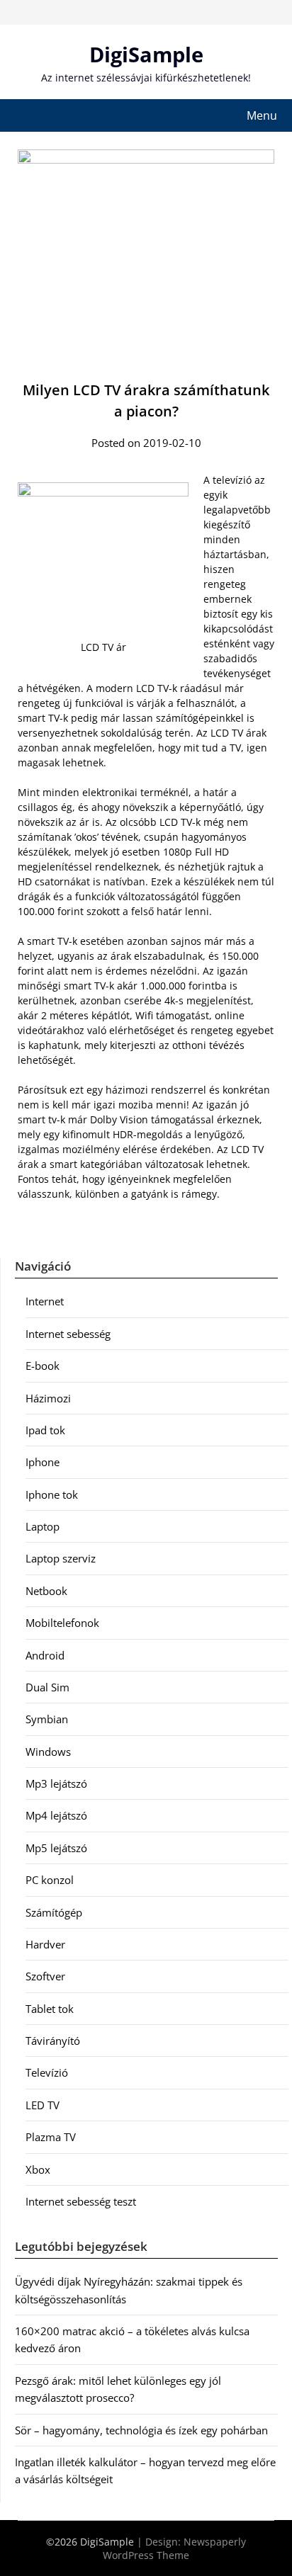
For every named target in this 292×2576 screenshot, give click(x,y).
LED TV (43, 2105)
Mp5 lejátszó (56, 1848)
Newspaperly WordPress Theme (174, 2548)
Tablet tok (50, 2009)
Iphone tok (52, 1494)
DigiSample (146, 54)
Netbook (46, 1591)
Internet (45, 1301)
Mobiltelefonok (62, 1623)
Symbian (47, 1719)
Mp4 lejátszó (56, 1815)
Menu (262, 115)
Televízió (47, 2072)
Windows (48, 1752)
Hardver (45, 1944)
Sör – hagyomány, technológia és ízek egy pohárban (141, 2430)
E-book (43, 1366)
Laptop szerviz (61, 1558)
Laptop (43, 1526)
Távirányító (53, 2041)
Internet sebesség (68, 1334)
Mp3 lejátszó (56, 1783)
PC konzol (50, 1880)
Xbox (38, 2169)
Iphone (43, 1462)
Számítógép (54, 1912)
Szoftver (45, 1976)
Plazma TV (51, 2137)
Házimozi (48, 1398)
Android (45, 1655)
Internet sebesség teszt (81, 2201)
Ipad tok (45, 1430)
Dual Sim (47, 1687)
